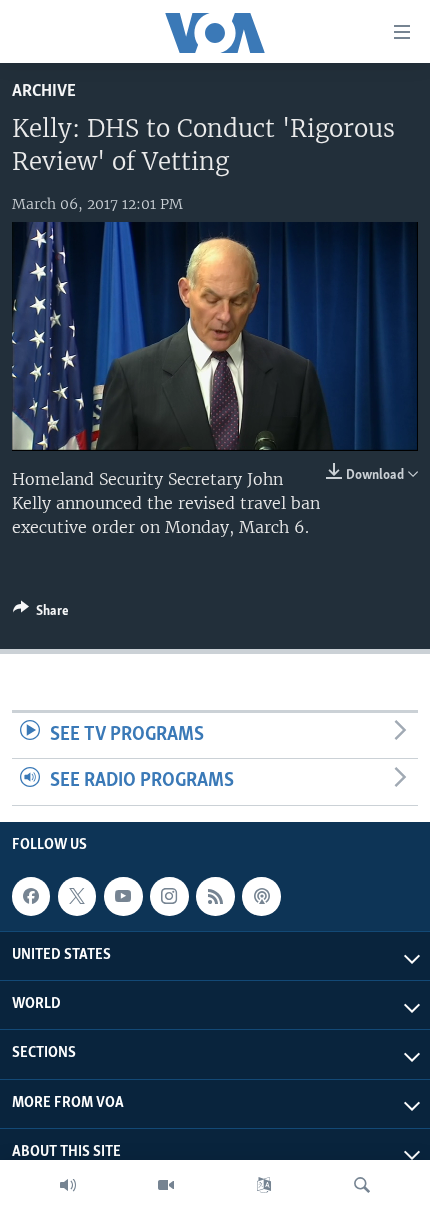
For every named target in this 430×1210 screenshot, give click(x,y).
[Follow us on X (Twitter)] (77, 896)
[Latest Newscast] (68, 1185)
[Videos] (166, 1185)
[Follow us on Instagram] (169, 896)
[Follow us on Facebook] (31, 896)
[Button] (41, 614)
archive (44, 91)
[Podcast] (261, 896)
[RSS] (215, 896)
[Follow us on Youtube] (123, 896)
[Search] (362, 1185)
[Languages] (264, 1185)
